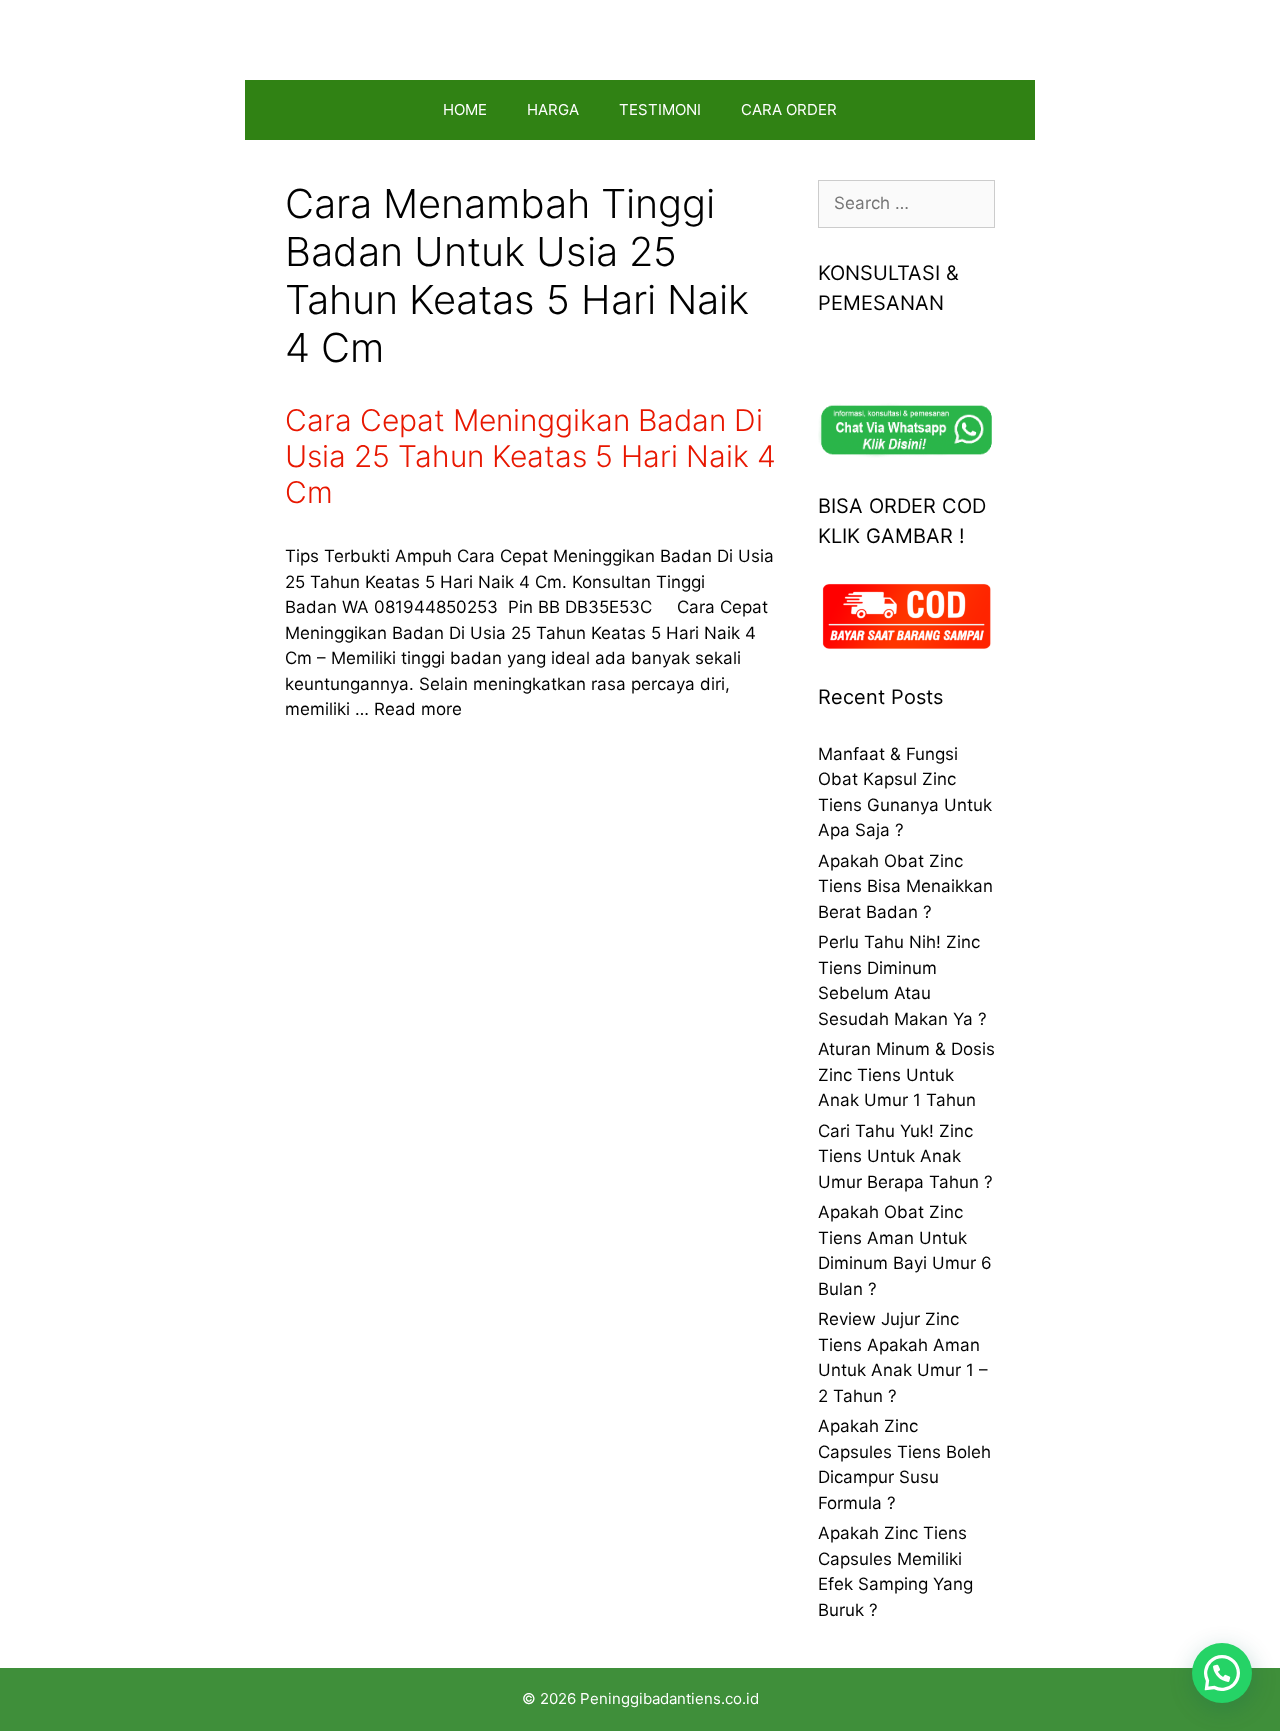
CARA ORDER (789, 109)
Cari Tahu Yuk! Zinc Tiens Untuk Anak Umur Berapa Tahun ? (905, 1156)
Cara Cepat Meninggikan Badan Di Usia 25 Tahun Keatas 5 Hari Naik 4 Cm (530, 456)
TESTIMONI (660, 109)
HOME (465, 109)
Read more (418, 709)
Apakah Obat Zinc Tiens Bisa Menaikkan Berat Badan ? (905, 886)
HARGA (553, 109)
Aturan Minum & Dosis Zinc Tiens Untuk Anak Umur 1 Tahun (906, 1074)
